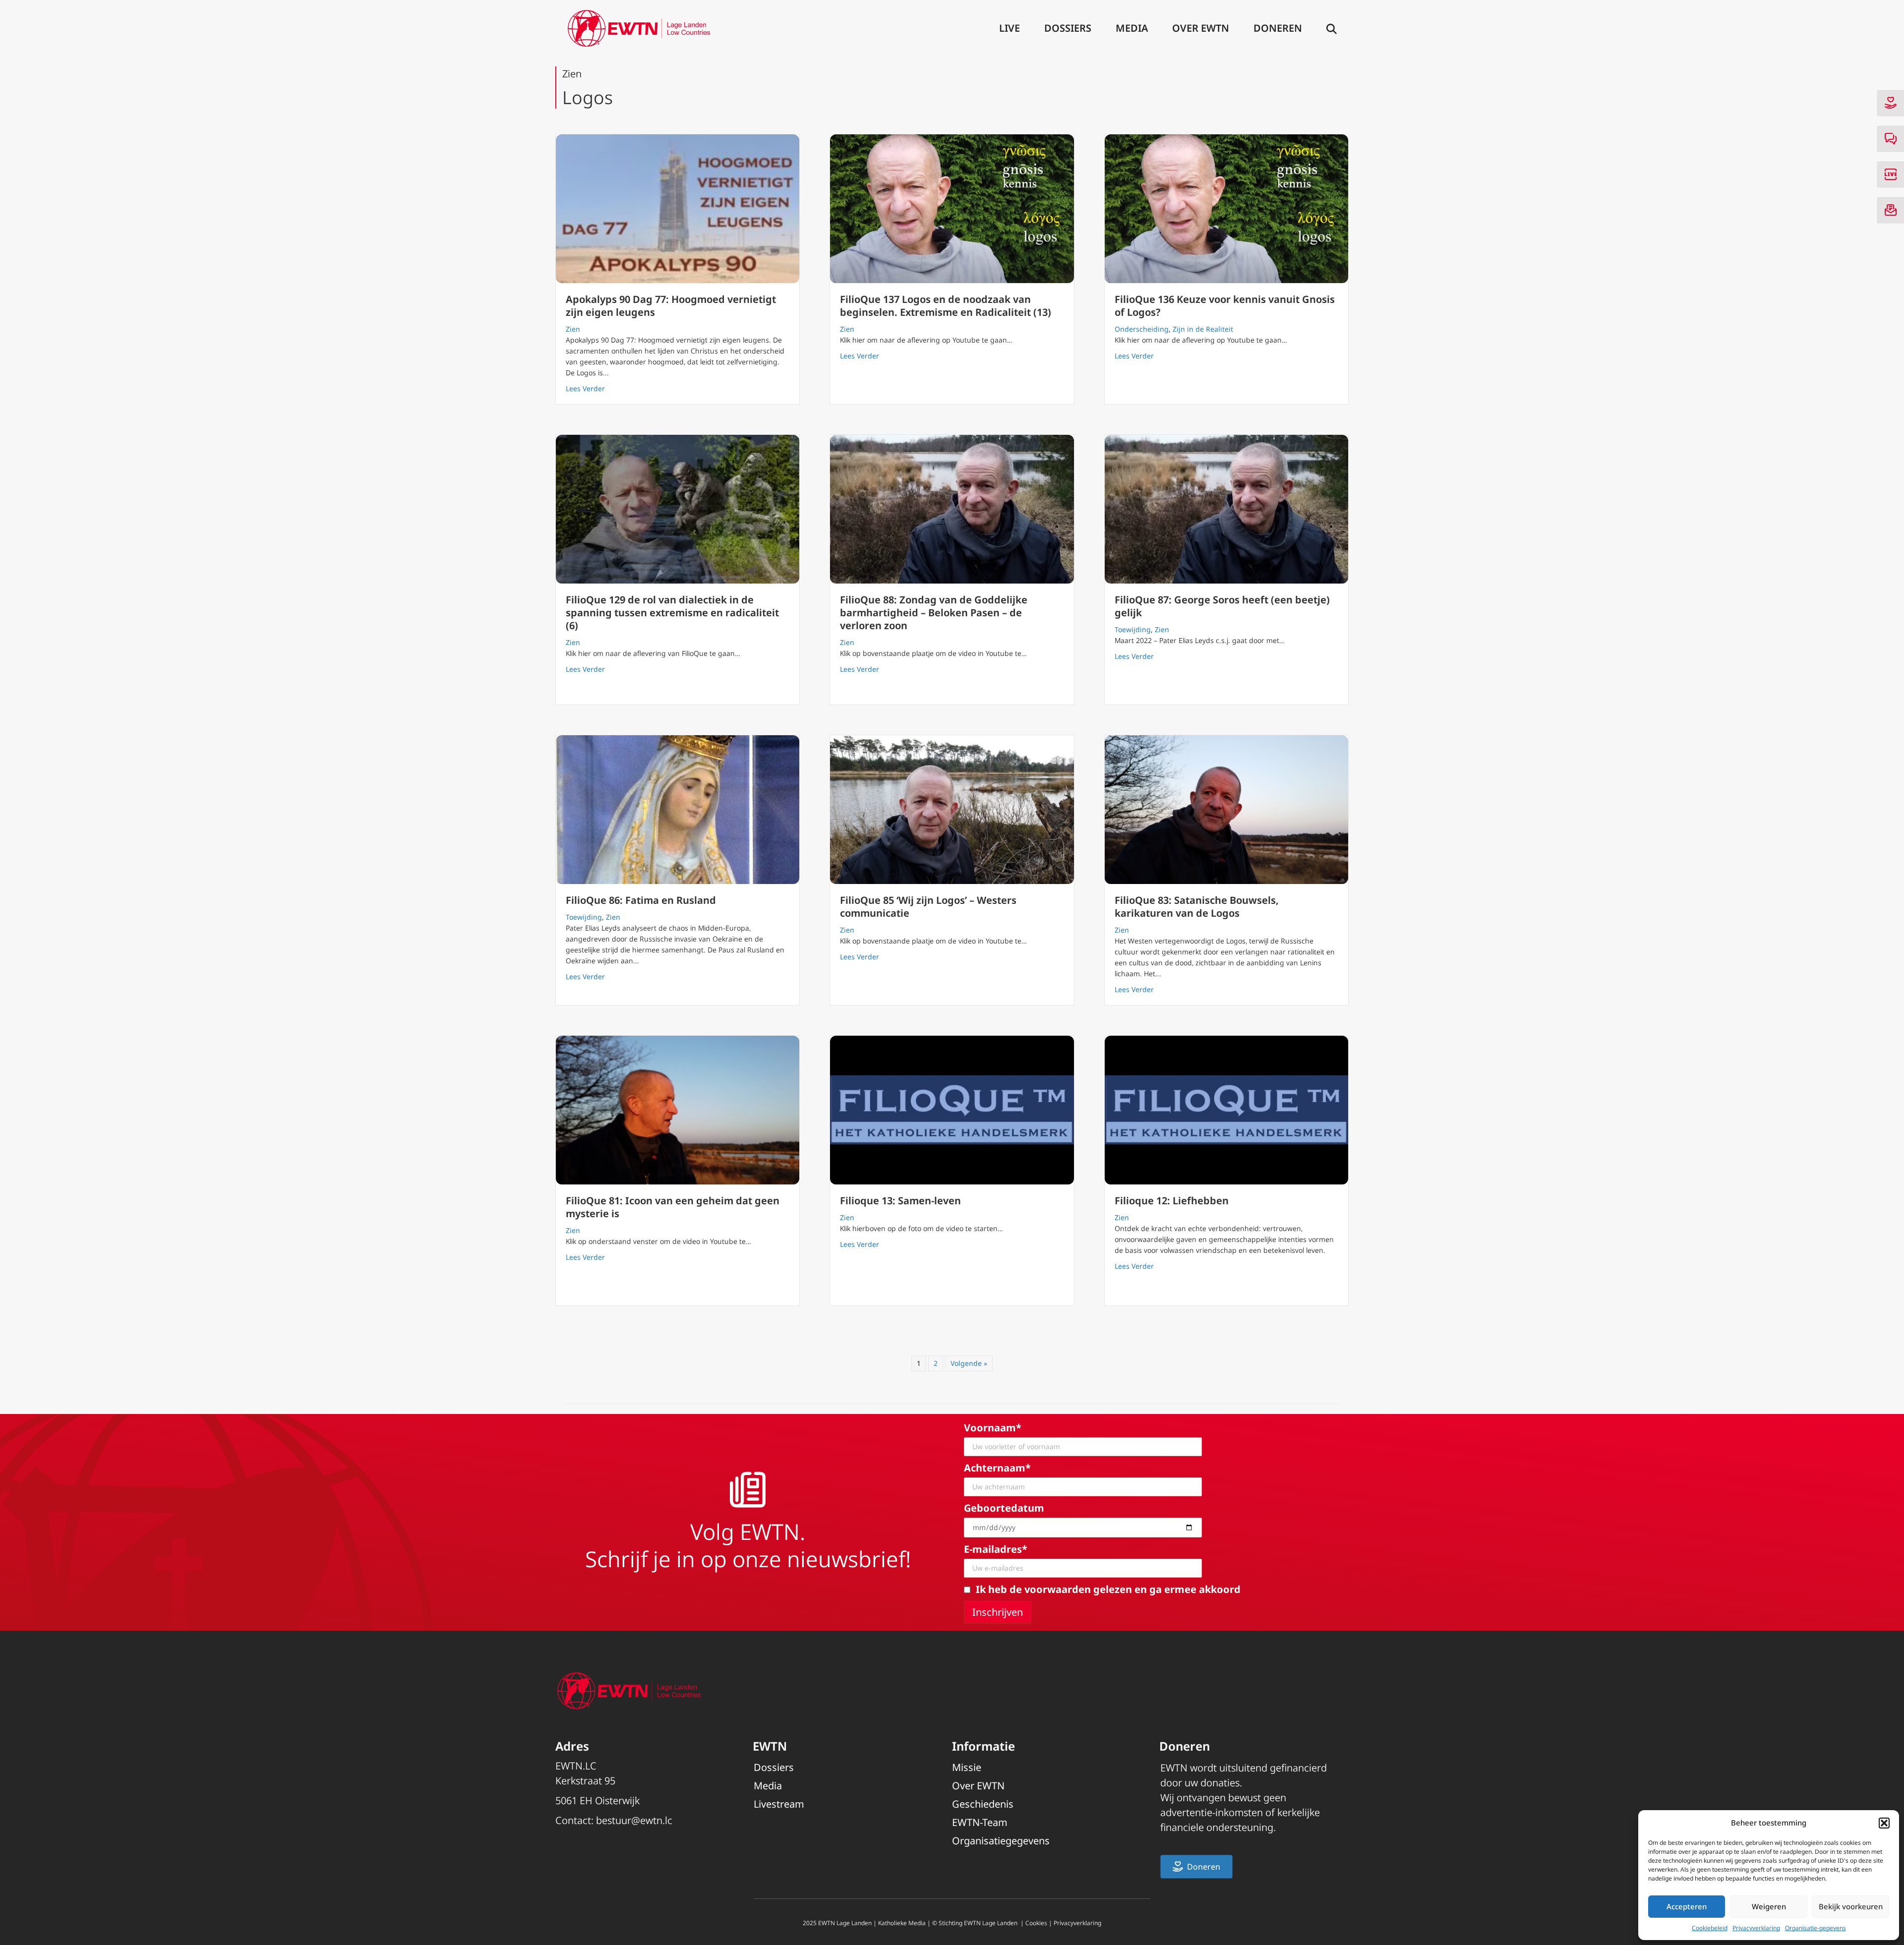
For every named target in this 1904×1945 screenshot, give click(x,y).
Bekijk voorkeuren (1851, 1906)
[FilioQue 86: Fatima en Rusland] (678, 810)
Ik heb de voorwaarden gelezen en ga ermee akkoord (1108, 1589)
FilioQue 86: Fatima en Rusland (641, 900)
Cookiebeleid (1710, 1928)
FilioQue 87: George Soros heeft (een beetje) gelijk (1222, 606)
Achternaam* (997, 1468)
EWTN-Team (980, 1822)
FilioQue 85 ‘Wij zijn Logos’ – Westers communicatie (928, 907)
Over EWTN (1201, 28)
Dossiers (1068, 28)
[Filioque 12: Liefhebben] (1226, 1110)
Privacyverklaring (1756, 1928)
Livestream (779, 1804)
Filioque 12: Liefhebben (1172, 1201)
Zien (573, 329)
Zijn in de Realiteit (1203, 329)
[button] (1884, 1823)
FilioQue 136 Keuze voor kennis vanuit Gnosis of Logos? (1225, 306)
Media (1132, 28)
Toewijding (1133, 629)
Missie (967, 1767)
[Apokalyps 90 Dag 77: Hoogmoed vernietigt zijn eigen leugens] (678, 209)
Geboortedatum (1004, 1508)
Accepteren (1687, 1906)
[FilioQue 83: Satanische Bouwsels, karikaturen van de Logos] (1226, 810)
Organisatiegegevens (1001, 1841)
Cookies (1036, 1923)
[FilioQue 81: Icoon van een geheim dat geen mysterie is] (678, 1110)
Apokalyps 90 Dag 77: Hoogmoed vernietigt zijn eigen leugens (671, 306)
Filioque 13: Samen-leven (900, 1201)
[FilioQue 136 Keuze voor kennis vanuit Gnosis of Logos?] (1226, 209)
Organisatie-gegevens (1815, 1928)
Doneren (1278, 28)
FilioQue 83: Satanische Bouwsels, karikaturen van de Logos (1197, 907)
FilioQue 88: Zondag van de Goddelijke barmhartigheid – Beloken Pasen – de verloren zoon (934, 613)
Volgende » (969, 1363)
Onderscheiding (1142, 329)
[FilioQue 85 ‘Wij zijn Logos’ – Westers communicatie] (952, 810)
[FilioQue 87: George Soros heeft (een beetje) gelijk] (1226, 509)
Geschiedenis (983, 1804)
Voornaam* (993, 1428)
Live (1010, 28)
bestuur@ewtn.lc (634, 1820)
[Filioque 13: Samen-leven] (952, 1110)
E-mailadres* (996, 1549)
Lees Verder (585, 388)
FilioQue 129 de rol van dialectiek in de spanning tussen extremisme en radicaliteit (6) (672, 613)
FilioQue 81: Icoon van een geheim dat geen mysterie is (673, 1207)
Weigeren (1769, 1906)
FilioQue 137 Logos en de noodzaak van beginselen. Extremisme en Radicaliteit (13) (946, 306)
